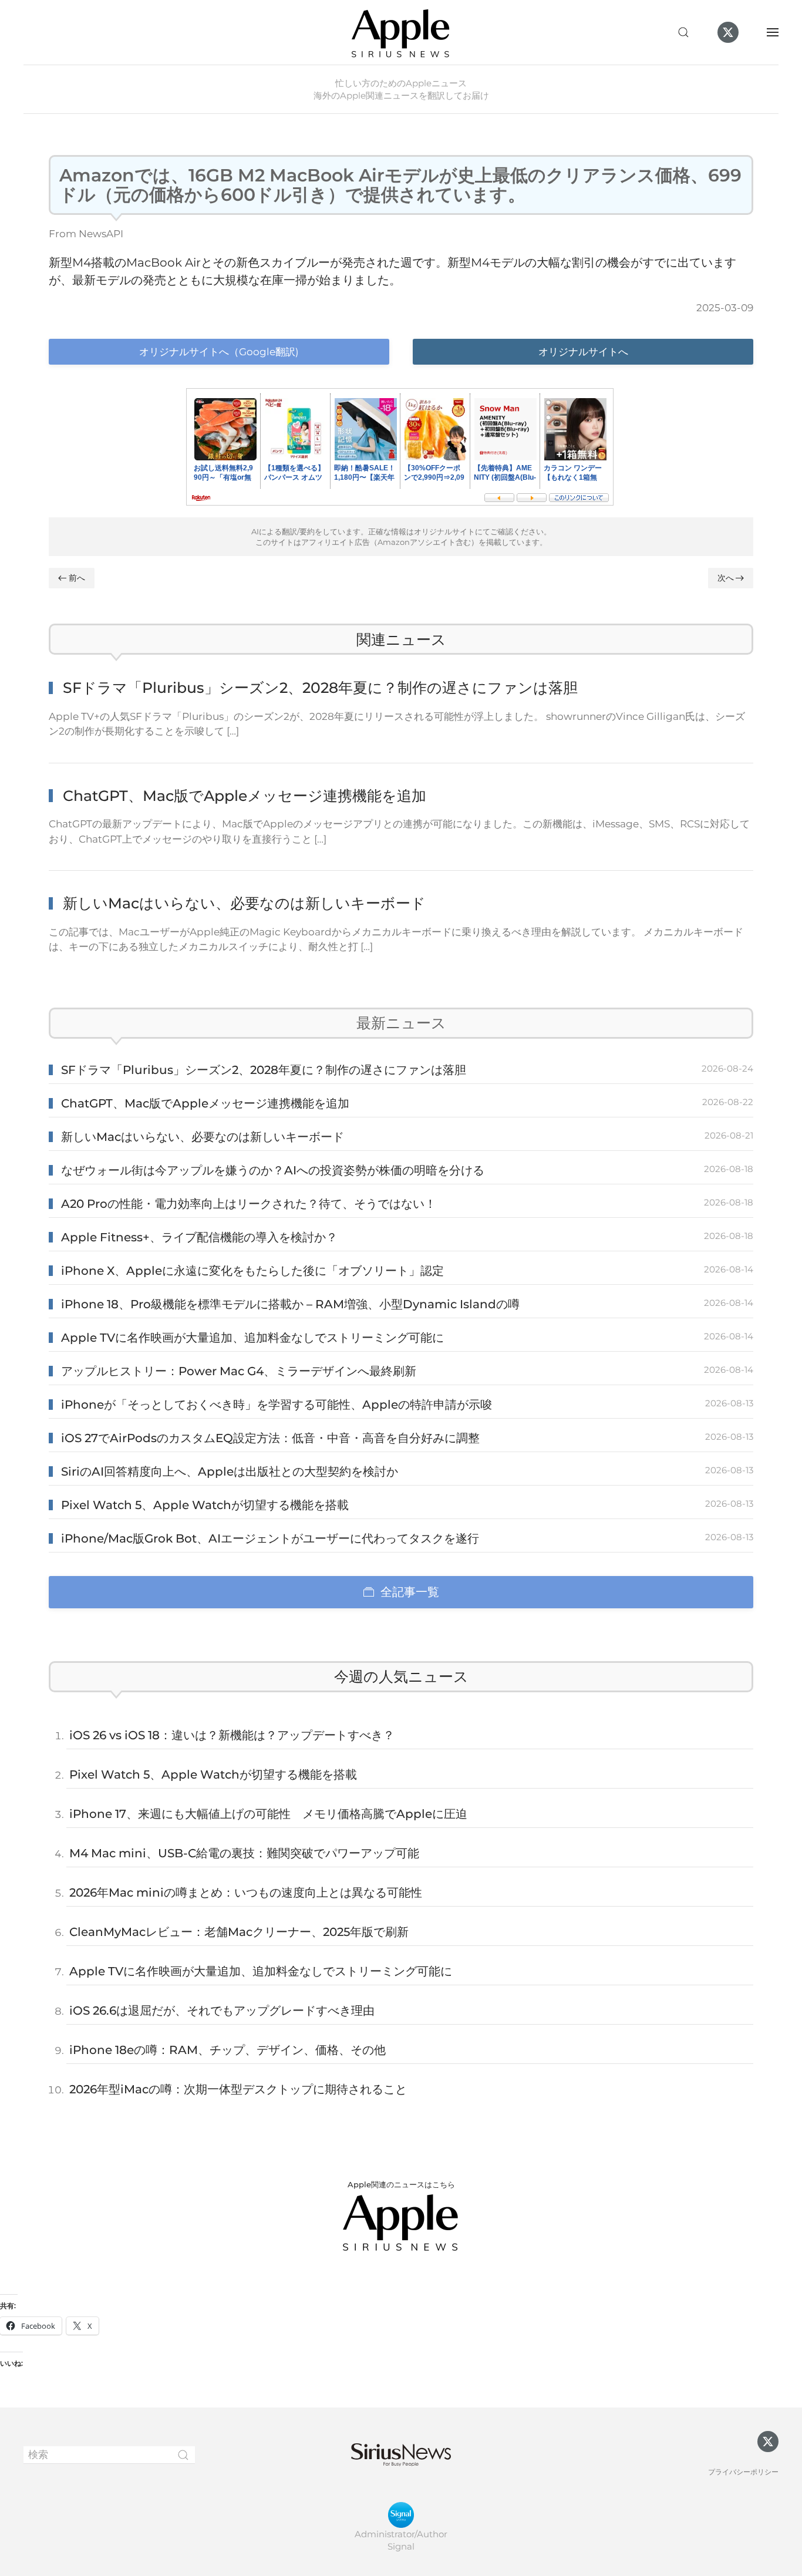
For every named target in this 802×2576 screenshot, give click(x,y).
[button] (683, 32)
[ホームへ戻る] (401, 32)
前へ (77, 578)
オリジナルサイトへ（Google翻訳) (219, 352)
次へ (726, 578)
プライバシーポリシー (743, 2472)
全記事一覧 (410, 1592)
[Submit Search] (183, 2455)
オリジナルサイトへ (583, 352)
